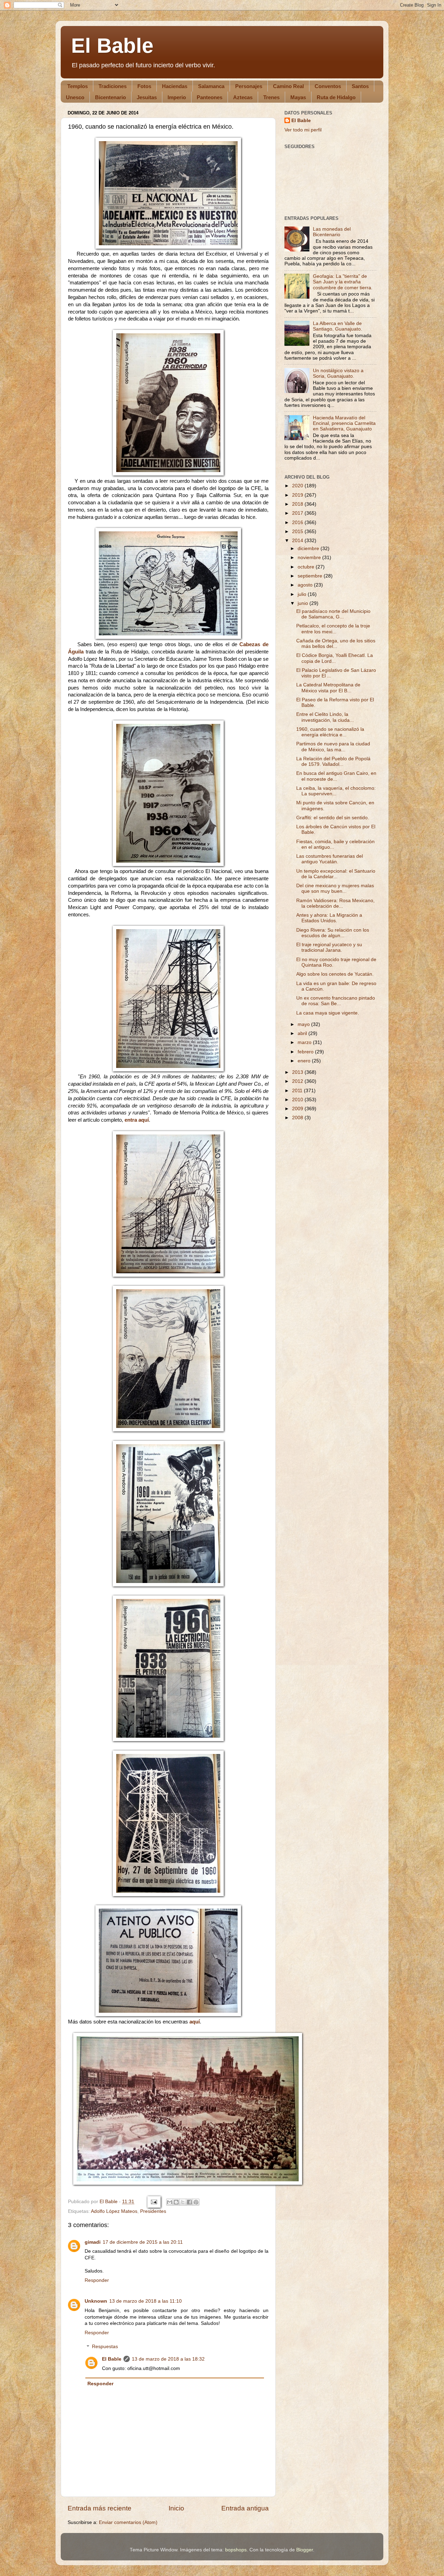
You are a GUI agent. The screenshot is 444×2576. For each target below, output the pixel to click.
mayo (304, 1024)
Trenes (271, 97)
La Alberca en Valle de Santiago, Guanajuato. (338, 326)
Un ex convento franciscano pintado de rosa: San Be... (336, 1001)
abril (303, 1033)
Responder (97, 2280)
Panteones (210, 97)
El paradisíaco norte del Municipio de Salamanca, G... (333, 614)
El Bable (112, 46)
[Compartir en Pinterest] (196, 2202)
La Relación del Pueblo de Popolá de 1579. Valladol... (333, 761)
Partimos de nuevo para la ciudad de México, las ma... (333, 747)
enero (305, 1061)
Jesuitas (147, 97)
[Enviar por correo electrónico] (170, 2202)
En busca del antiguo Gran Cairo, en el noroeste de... (336, 776)
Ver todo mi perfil (303, 130)
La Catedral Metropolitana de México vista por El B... (328, 688)
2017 (298, 513)
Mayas (298, 97)
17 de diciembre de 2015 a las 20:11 (143, 2242)
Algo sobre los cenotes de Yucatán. (335, 974)
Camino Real (288, 86)
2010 (298, 1100)
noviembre (310, 558)
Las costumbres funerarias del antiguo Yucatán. (330, 859)
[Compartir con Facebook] (189, 2202)
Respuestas (105, 2347)
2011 (298, 1091)
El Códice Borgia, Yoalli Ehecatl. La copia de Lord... (335, 658)
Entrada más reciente (100, 2508)
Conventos (328, 86)
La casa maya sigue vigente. (328, 1013)
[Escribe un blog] (176, 2202)
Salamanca (211, 86)
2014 (298, 541)
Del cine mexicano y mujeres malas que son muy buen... (335, 888)
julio (303, 594)
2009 (298, 1109)
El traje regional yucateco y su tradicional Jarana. (329, 947)
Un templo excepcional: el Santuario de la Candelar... (336, 874)
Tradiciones (113, 86)
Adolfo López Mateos (114, 2211)
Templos (78, 86)
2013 (298, 1072)
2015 (298, 532)
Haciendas (175, 86)
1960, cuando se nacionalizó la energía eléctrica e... (330, 732)
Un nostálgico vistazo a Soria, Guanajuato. (338, 373)
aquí (195, 2022)
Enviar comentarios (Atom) (128, 2522)
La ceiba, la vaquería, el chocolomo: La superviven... (336, 791)
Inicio (176, 2508)
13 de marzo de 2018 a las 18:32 (168, 2359)
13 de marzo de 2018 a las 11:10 (146, 2301)
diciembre (309, 549)
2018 (298, 504)
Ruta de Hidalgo (336, 97)
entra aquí (137, 1120)
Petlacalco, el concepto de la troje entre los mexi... (333, 629)
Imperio (177, 97)
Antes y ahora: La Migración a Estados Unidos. (329, 918)
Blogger (305, 2550)
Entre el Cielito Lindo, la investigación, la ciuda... (325, 717)
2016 (298, 523)
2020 (298, 486)
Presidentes (153, 2211)
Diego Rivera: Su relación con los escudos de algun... (333, 933)
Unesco (75, 97)
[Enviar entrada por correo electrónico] (153, 2202)
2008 (298, 1118)
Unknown (96, 2301)
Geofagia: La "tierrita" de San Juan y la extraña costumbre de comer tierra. (343, 282)
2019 (298, 495)
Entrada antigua (245, 2508)
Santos (360, 86)
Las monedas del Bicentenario (332, 232)
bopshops (236, 2550)
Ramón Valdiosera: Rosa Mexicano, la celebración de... (335, 903)
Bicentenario (110, 97)
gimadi (93, 2242)
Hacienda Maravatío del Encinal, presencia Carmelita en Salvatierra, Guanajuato (344, 423)
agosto (306, 585)
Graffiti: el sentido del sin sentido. (333, 818)
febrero (306, 1052)
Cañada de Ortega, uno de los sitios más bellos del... (336, 644)
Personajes (249, 86)
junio (304, 603)
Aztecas (243, 97)
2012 (298, 1081)
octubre (307, 567)
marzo (305, 1042)
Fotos (144, 86)
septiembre (311, 576)
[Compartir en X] (183, 2202)
